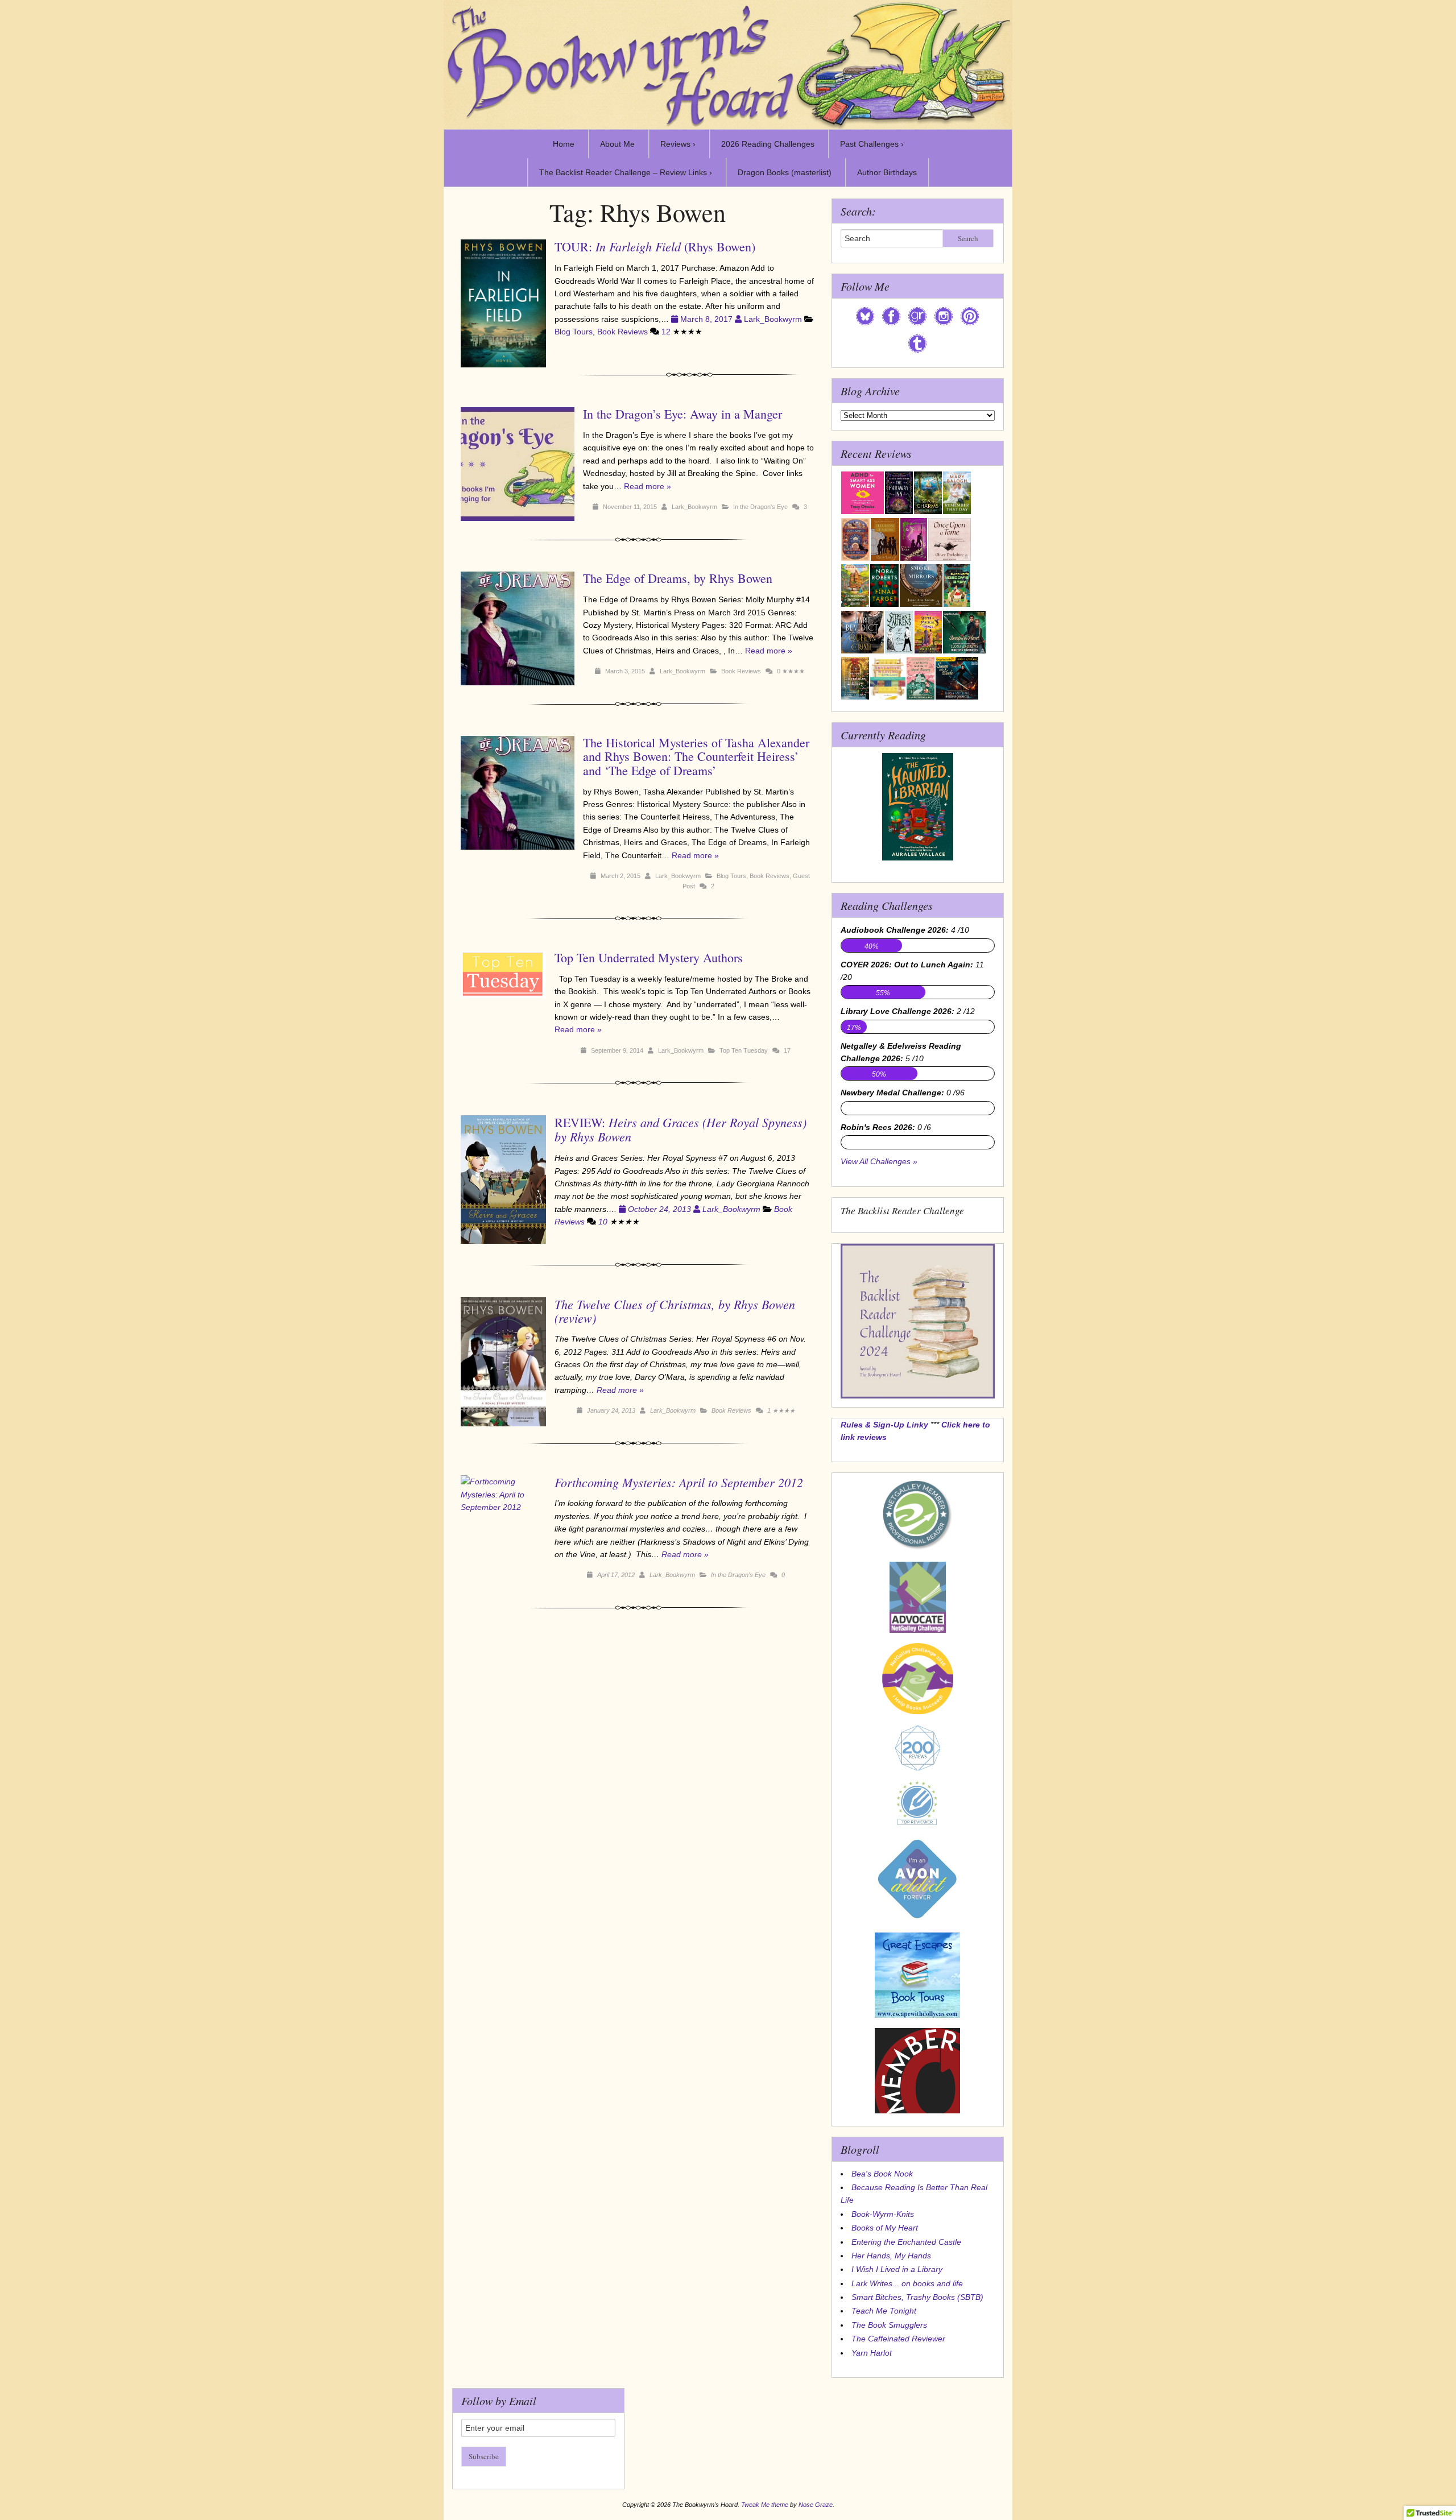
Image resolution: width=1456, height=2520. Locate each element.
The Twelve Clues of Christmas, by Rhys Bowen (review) (675, 1311)
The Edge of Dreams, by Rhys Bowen (678, 578)
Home (564, 144)
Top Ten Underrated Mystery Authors (649, 957)
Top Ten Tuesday (744, 1050)
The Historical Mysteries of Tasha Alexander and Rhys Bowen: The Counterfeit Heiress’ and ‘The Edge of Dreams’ (696, 756)
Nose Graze (816, 2505)
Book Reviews (622, 332)
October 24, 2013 (659, 1209)
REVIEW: (681, 1129)
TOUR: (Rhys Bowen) (655, 247)
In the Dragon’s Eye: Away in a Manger (682, 414)
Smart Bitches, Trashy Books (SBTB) (917, 2297)
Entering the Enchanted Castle (906, 2242)
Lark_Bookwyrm (773, 319)
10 (603, 1222)
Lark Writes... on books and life (907, 2283)
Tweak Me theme (765, 2505)
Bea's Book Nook (882, 2174)
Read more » (648, 486)
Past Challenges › (872, 144)
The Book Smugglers (889, 2325)
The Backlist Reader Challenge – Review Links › (626, 172)
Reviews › (678, 144)
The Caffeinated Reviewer (898, 2339)
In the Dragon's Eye (760, 507)
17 (787, 1050)
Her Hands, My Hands (891, 2256)
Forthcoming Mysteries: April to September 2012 (679, 1482)
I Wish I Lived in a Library (897, 2269)
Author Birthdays (887, 172)
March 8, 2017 (706, 319)
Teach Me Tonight (884, 2311)
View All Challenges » (879, 1161)
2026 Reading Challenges (768, 144)
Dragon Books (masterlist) (785, 172)
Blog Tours (574, 332)
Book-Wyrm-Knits (883, 2214)
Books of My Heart (885, 2228)
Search (968, 238)
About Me (617, 144)
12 (666, 332)
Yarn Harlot (872, 2353)
